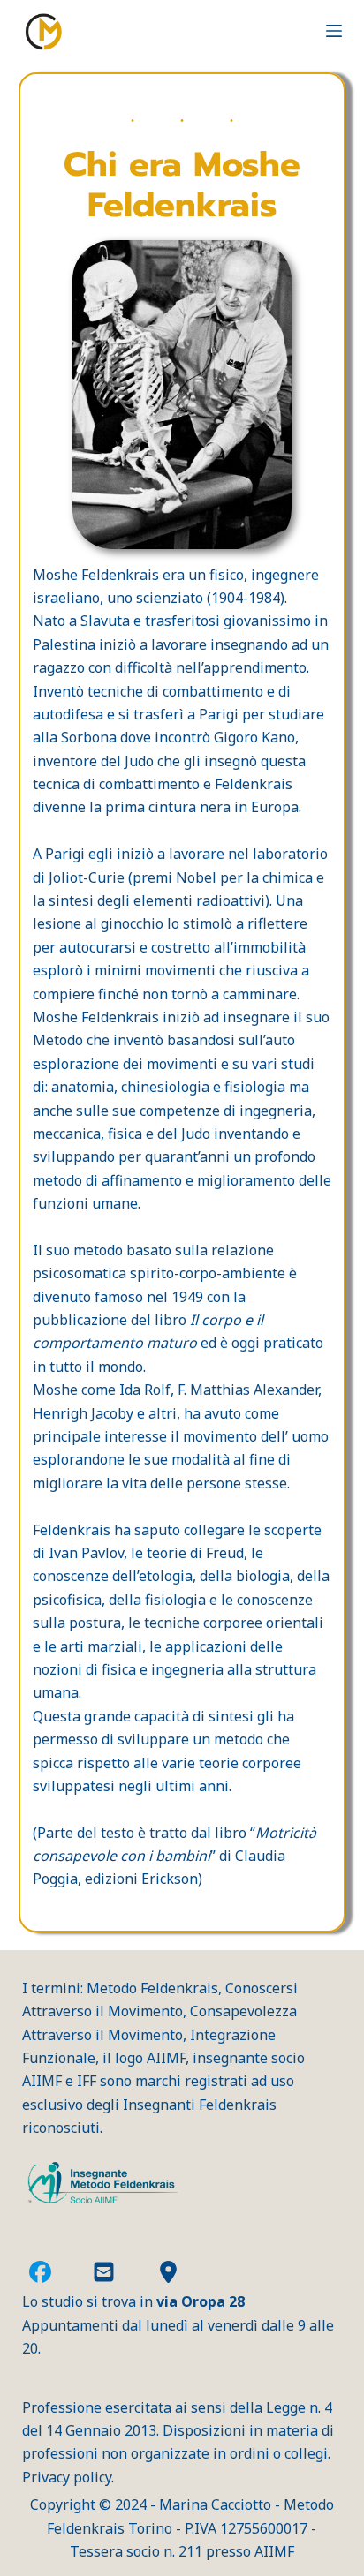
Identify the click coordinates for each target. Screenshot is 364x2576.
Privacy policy (67, 2477)
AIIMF (274, 2551)
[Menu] (334, 31)
